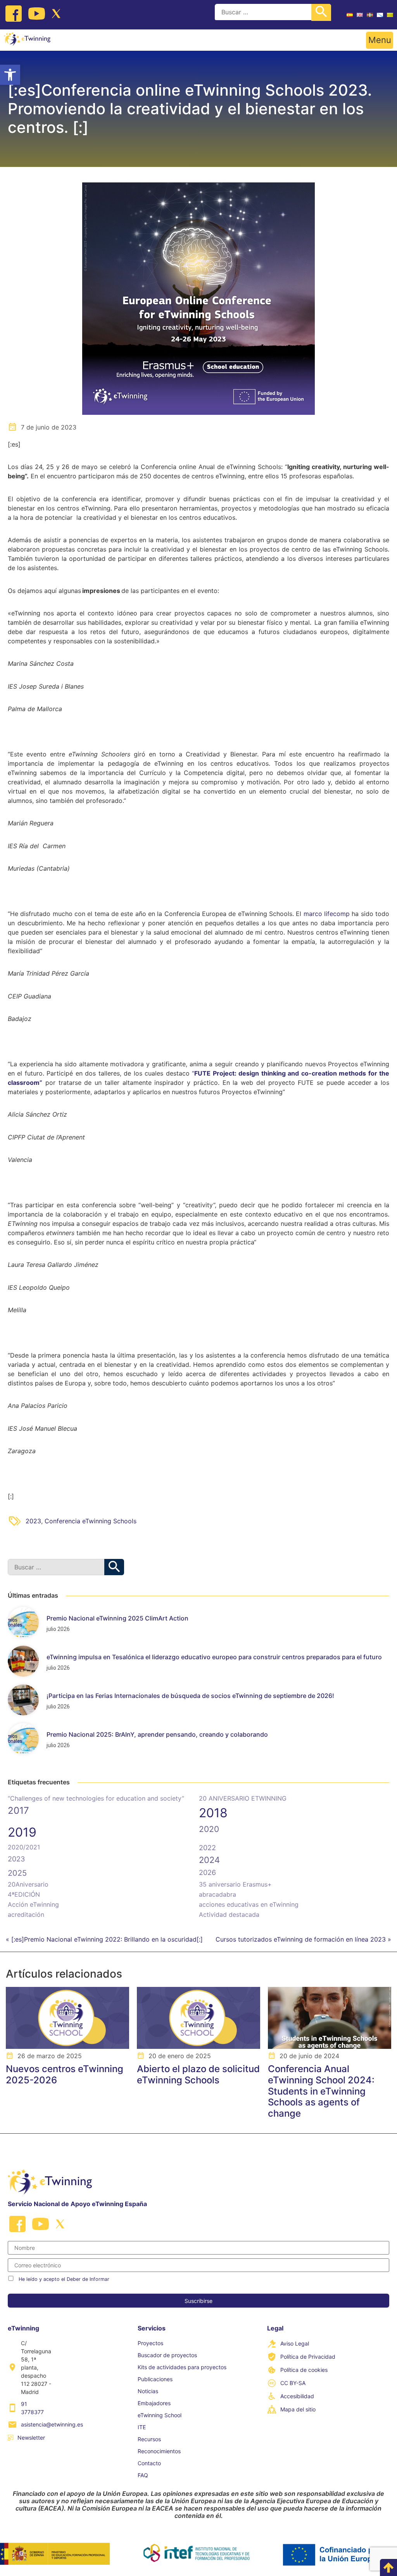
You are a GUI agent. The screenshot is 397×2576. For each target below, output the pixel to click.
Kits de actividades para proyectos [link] (182, 2367)
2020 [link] (209, 1829)
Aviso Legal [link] (295, 2343)
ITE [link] (142, 2427)
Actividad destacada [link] (229, 1914)
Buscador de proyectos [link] (167, 2355)
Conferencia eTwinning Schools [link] (91, 1521)
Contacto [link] (149, 2463)
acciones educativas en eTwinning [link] (249, 1904)
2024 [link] (209, 1860)
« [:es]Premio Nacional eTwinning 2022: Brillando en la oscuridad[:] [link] (104, 1939)
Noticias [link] (148, 2391)
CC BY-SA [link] (293, 2383)
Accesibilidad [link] (297, 2396)
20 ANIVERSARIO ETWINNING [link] (243, 1798)
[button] (380, 40)
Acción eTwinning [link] (33, 1904)
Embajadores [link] (154, 2403)
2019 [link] (22, 1832)
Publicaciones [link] (155, 2379)
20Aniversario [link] (28, 1884)
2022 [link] (207, 1848)
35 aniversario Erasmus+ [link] (235, 1884)
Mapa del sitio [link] (298, 2409)
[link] (10, 75)
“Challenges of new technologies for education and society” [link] (96, 1798)
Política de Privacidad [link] (308, 2357)
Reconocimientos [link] (159, 2451)
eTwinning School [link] (160, 2415)
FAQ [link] (143, 2475)
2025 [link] (17, 1873)
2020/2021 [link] (24, 1847)
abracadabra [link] (217, 1894)
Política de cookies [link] (304, 2370)
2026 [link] (207, 1872)
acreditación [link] (26, 1914)
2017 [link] (18, 1810)
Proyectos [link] (150, 2343)
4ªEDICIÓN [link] (24, 1894)
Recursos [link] (149, 2439)
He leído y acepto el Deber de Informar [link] (64, 2279)
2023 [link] (33, 1521)
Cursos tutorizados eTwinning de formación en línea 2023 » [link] (303, 1939)
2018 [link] (213, 1813)
